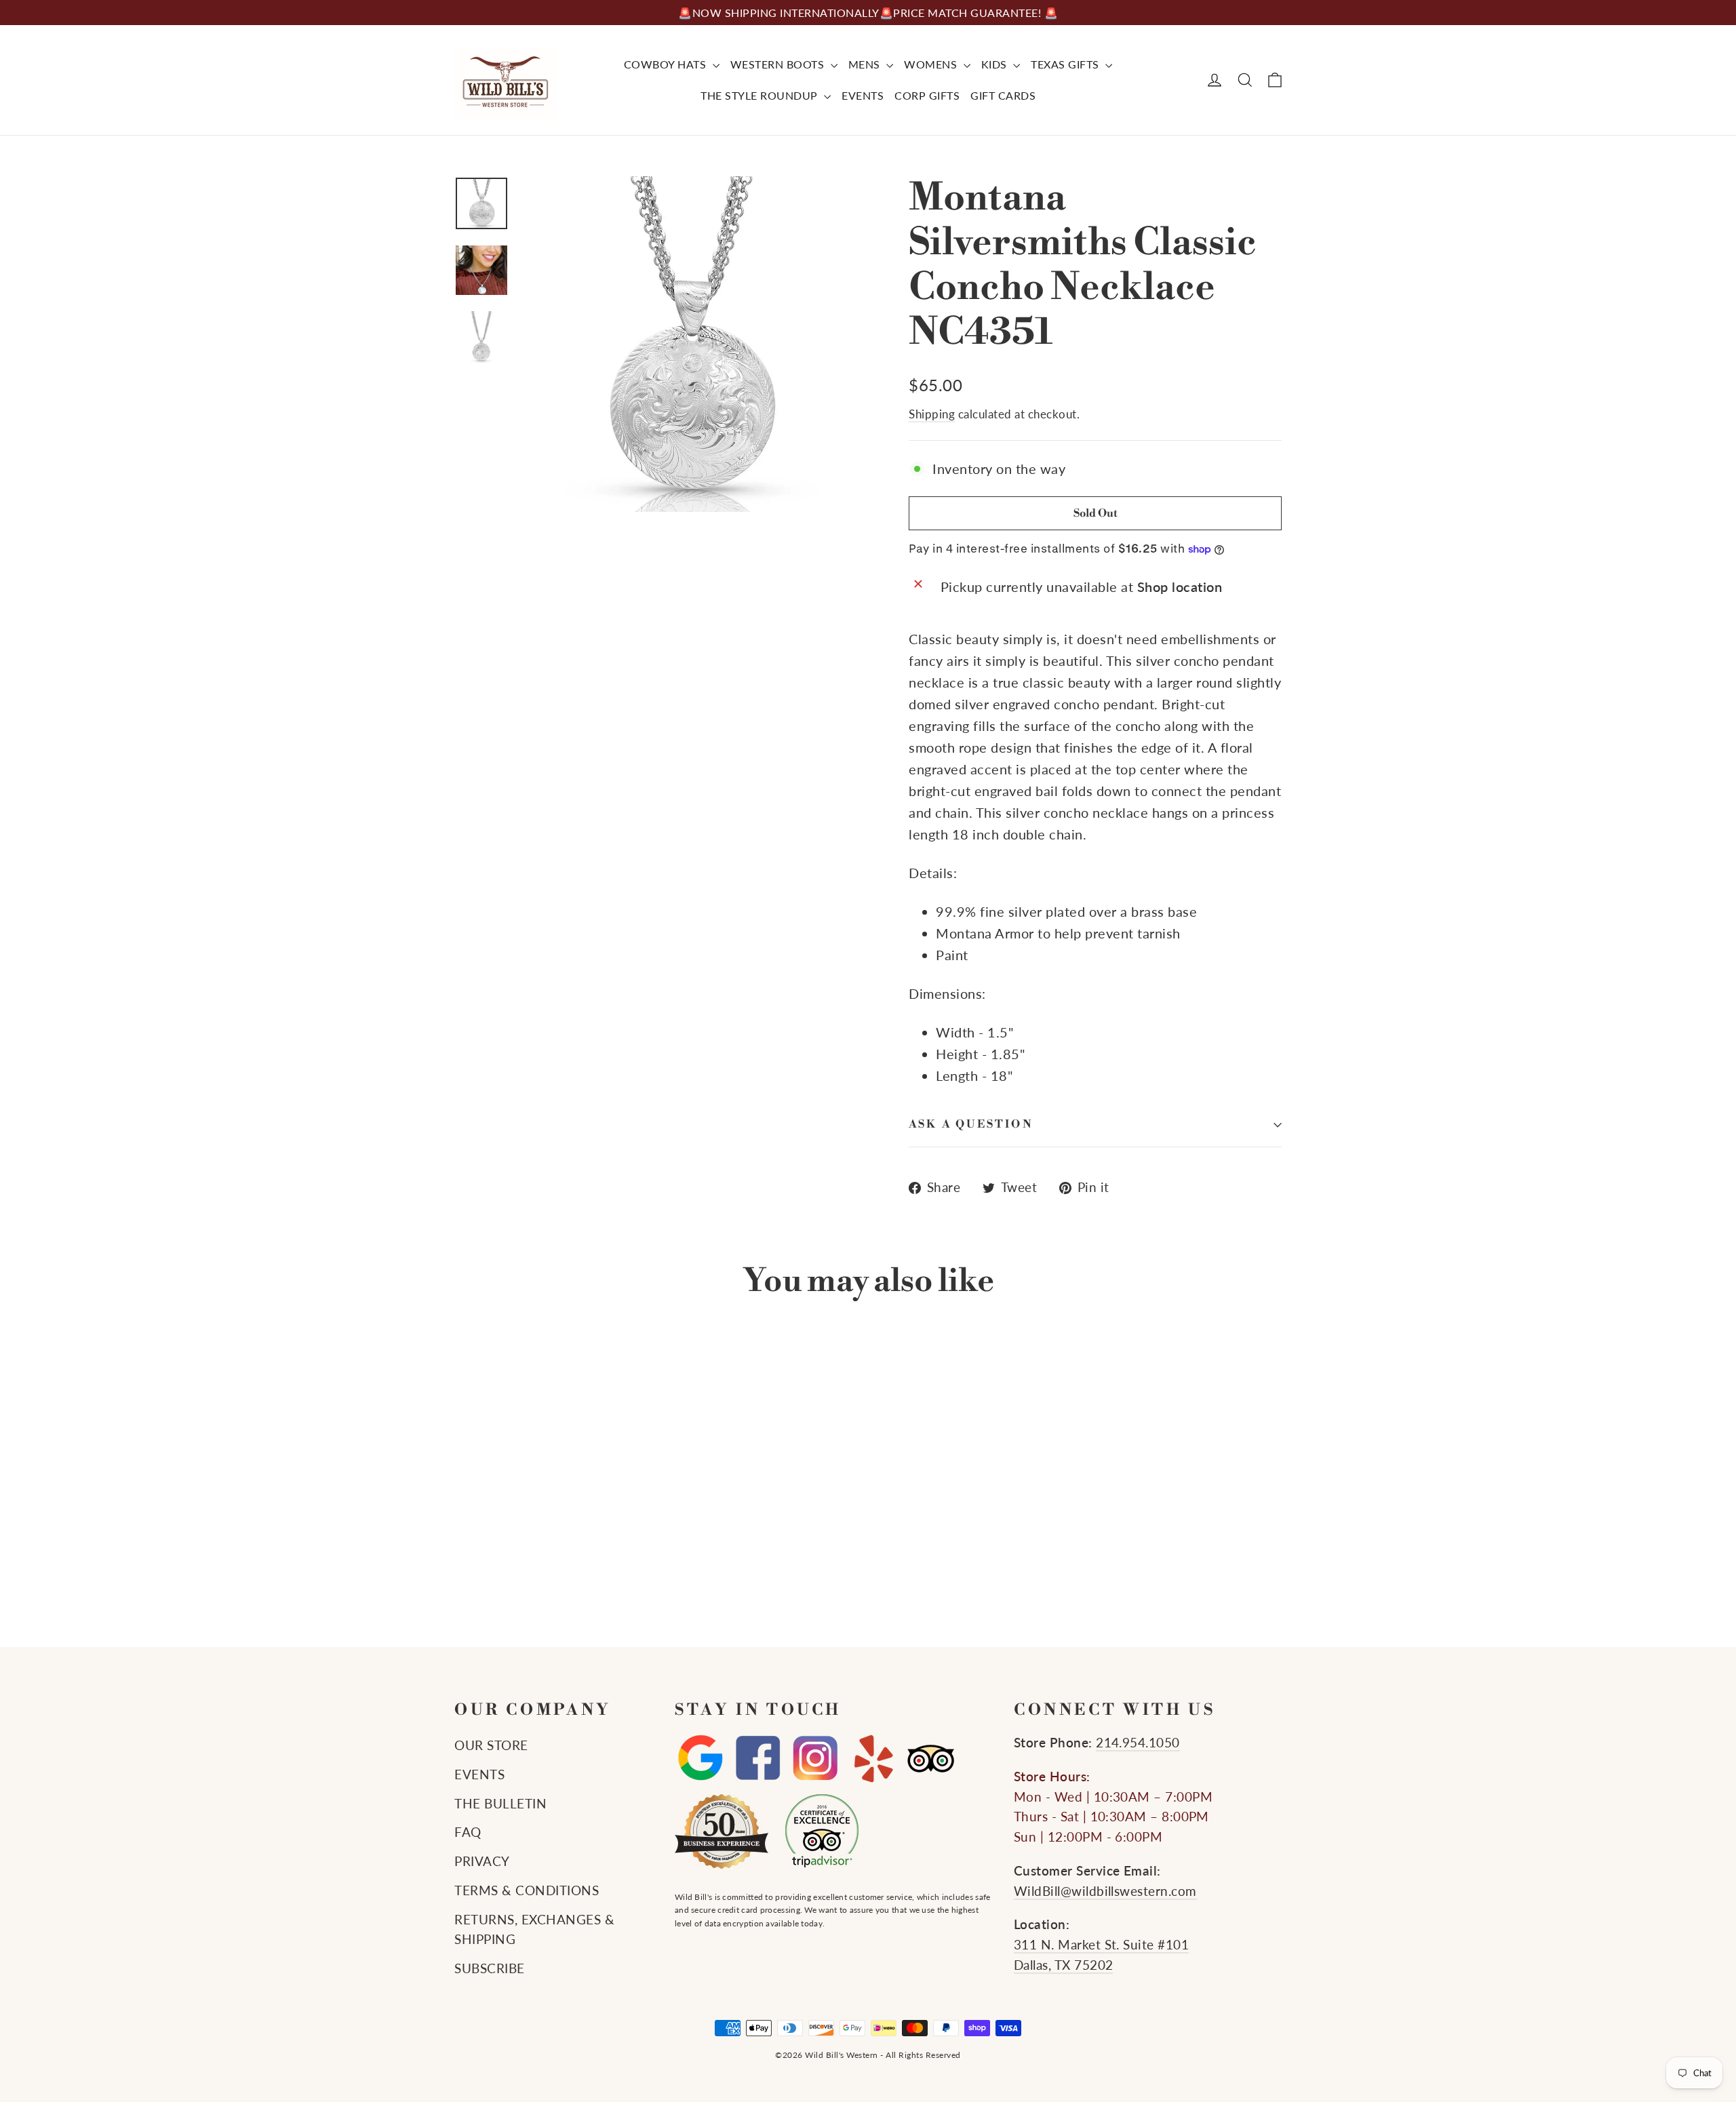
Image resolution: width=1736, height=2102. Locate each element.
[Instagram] (815, 1759)
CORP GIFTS (927, 95)
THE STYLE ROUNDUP (761, 95)
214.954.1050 (1138, 1743)
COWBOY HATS (667, 64)
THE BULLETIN (500, 1804)
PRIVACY (482, 1861)
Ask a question (971, 1124)
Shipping (932, 414)
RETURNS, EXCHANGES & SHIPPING (534, 1930)
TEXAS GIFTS (1066, 64)
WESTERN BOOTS (779, 64)
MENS (866, 64)
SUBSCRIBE (490, 1968)
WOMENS (932, 64)
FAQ (468, 1832)
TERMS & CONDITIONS (527, 1890)
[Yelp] (873, 1759)
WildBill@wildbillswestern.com (1105, 1891)
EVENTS (863, 95)
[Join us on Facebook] (758, 1759)
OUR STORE (491, 1745)
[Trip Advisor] (931, 1759)
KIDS (996, 64)
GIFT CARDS (1003, 95)
